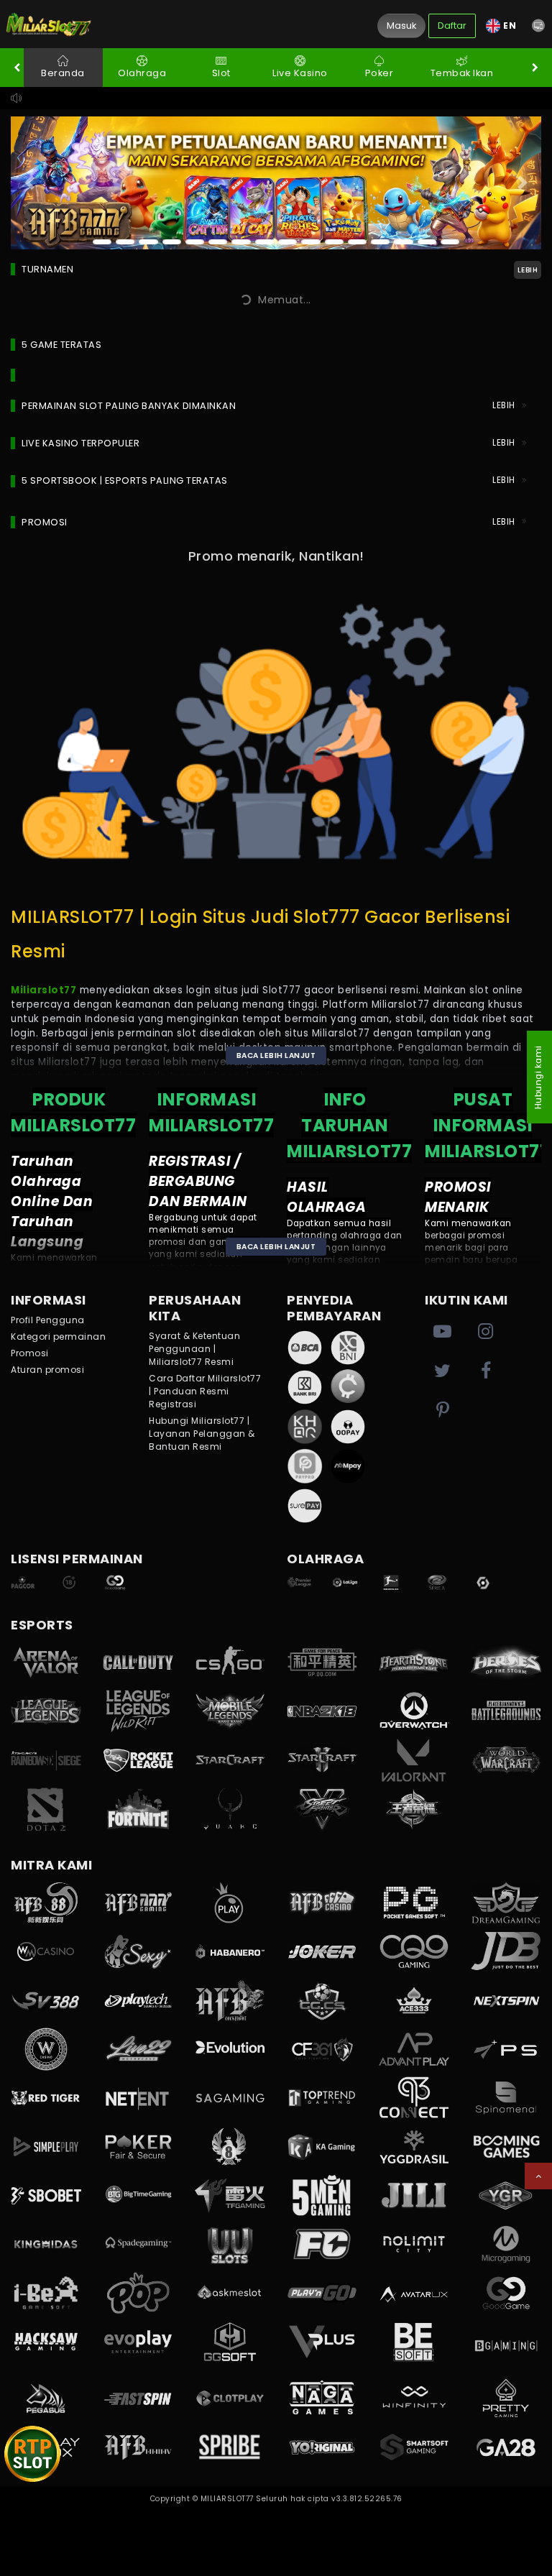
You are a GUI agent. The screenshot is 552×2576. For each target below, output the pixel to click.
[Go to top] (538, 2176)
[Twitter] (443, 1371)
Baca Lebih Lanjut (276, 1055)
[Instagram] (486, 1332)
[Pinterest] (443, 1411)
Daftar (452, 26)
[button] (538, 26)
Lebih (528, 270)
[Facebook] (486, 1371)
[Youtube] (443, 1332)
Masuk (401, 26)
